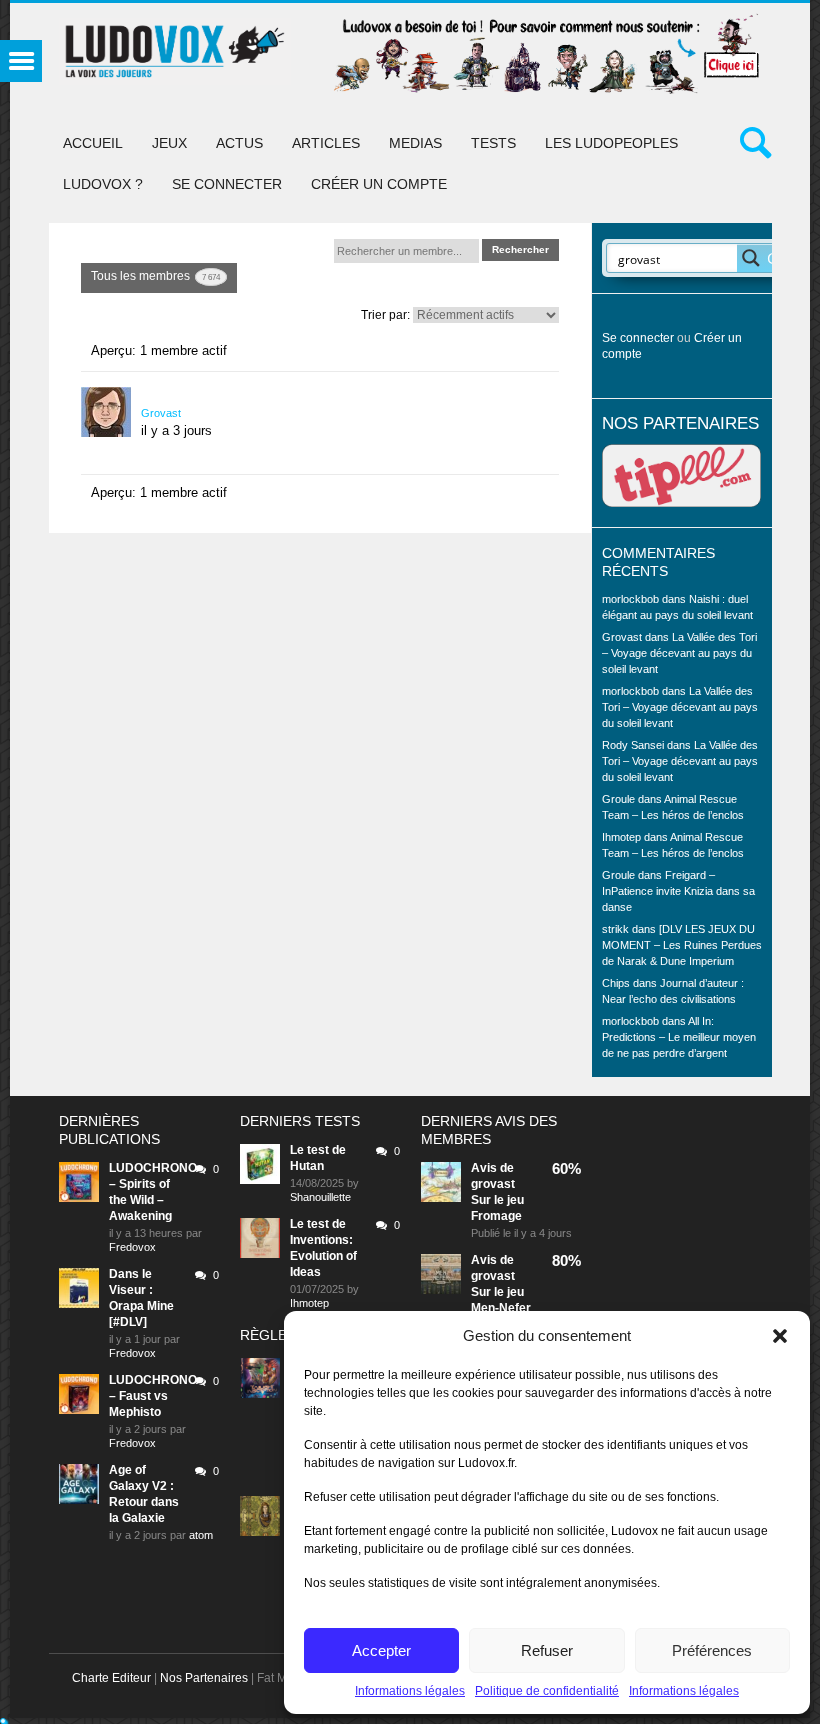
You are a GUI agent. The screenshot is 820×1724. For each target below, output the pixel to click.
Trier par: (385, 315)
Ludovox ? (103, 184)
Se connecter (227, 184)
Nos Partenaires (204, 1678)
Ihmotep (621, 837)
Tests (493, 143)
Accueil (93, 143)
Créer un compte (379, 184)
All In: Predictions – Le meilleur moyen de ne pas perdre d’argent (679, 1037)
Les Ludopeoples (611, 143)
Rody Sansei (633, 745)
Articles (326, 143)
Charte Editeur (111, 1678)
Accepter (381, 1650)
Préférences (712, 1650)
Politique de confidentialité (547, 1691)
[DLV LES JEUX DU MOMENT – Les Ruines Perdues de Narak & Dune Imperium (682, 945)
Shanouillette (320, 1197)
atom (201, 1535)
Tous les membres (155, 276)
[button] (780, 1336)
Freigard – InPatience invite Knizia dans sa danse (678, 891)
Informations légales (410, 1691)
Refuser (547, 1650)
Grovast (161, 413)
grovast (493, 1184)
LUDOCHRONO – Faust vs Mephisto (153, 1396)
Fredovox (132, 1247)
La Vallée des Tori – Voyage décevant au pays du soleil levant (679, 653)
